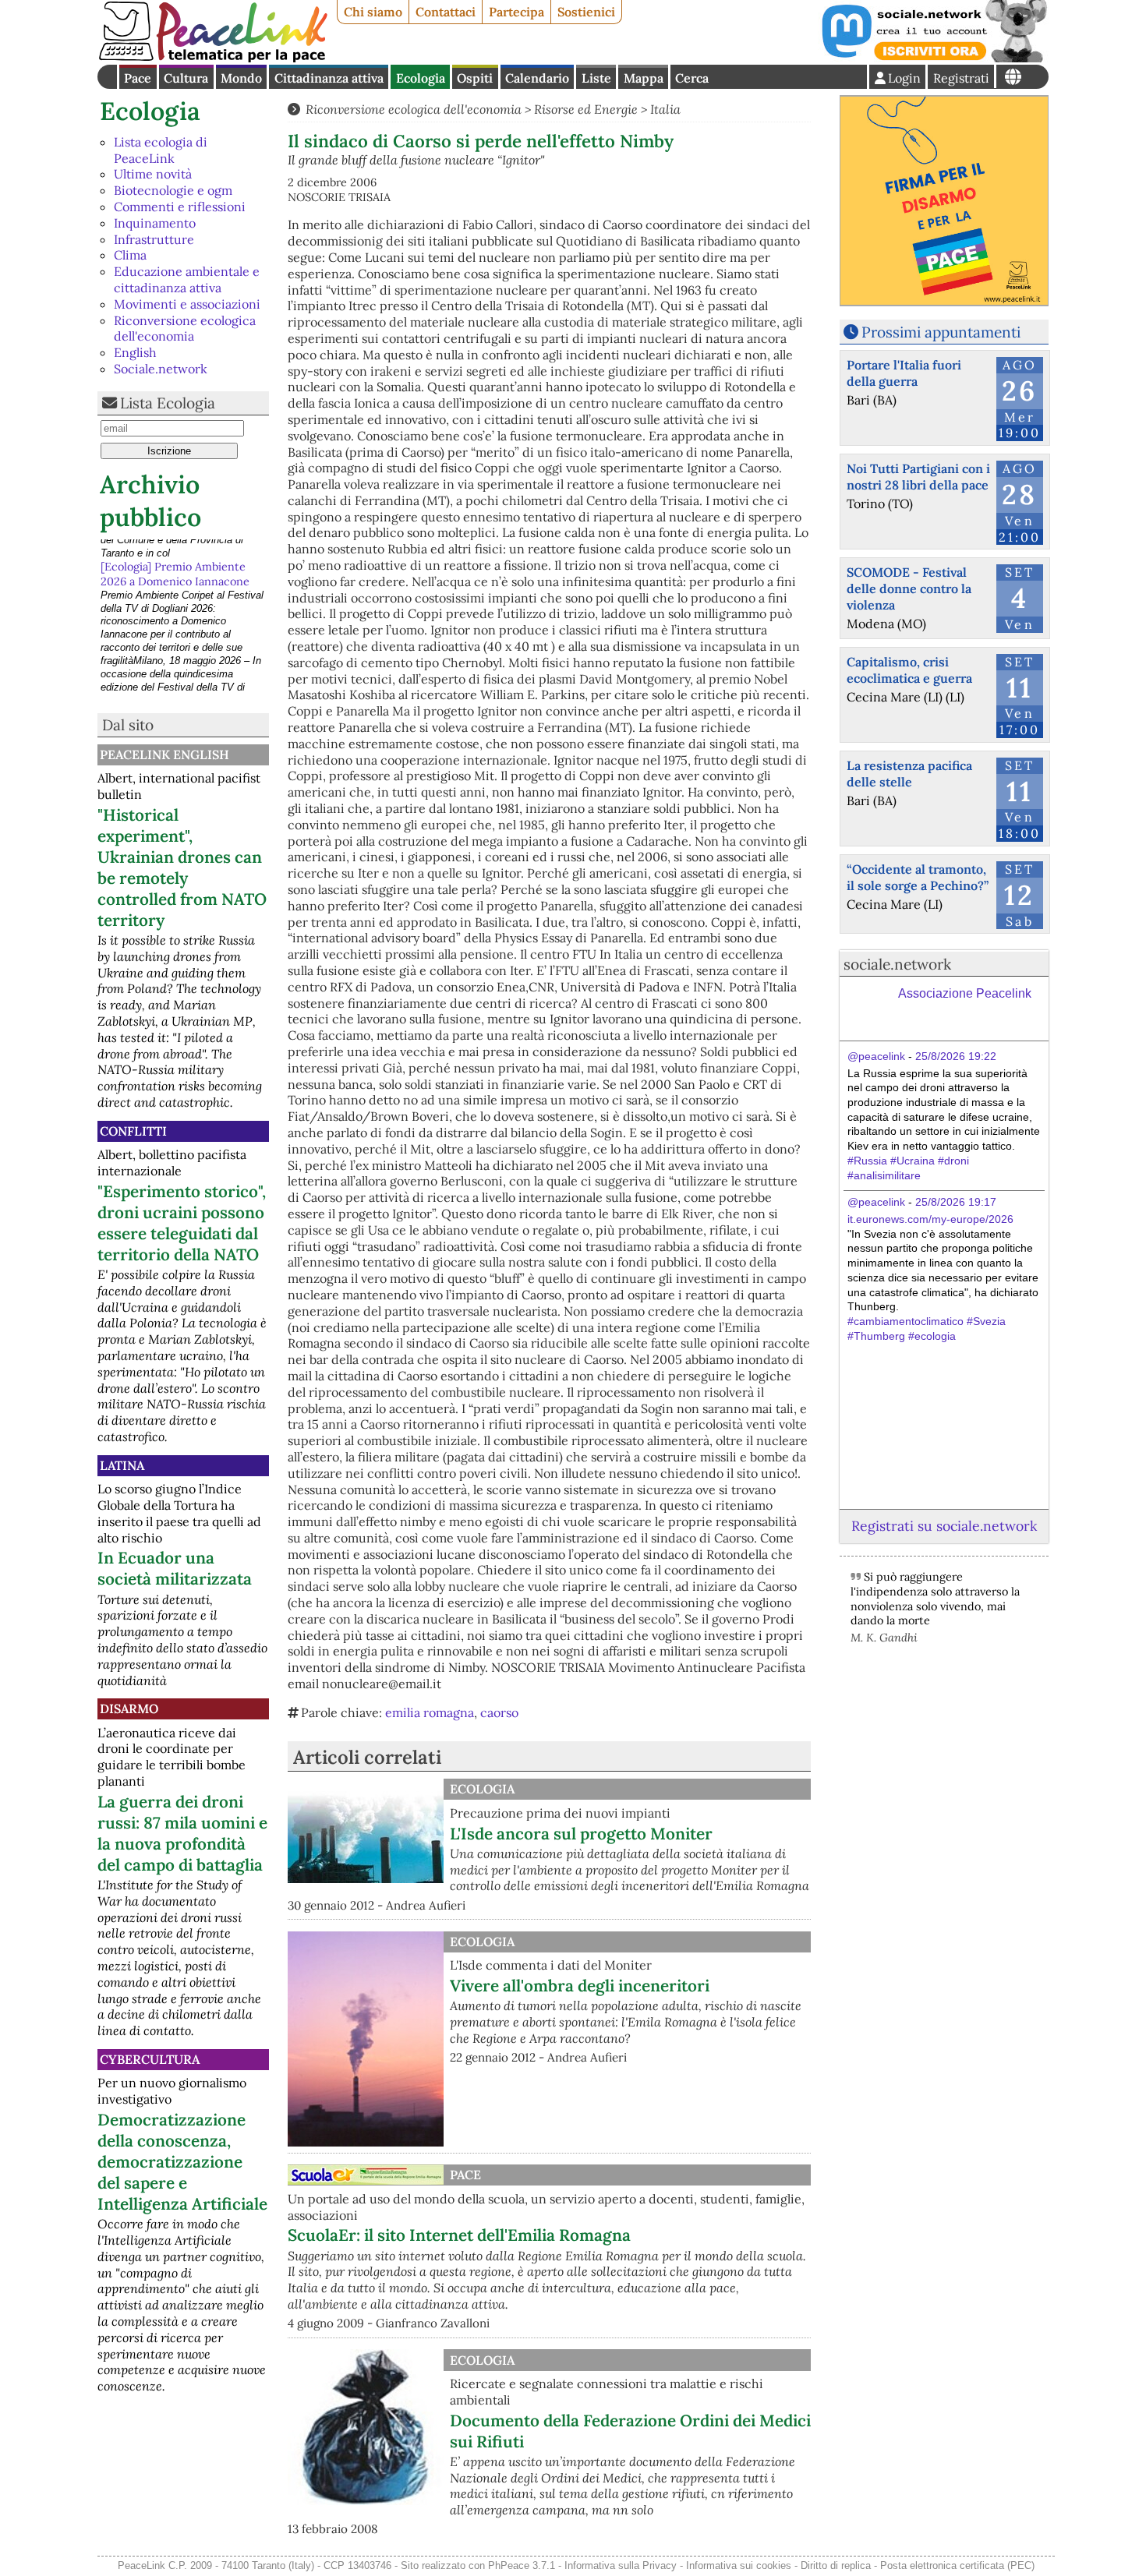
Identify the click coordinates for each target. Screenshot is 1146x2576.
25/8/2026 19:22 (956, 1056)
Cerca (692, 78)
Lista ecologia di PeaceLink (161, 150)
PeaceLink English (164, 754)
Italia (665, 109)
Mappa (644, 78)
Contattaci (446, 12)
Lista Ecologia (168, 403)
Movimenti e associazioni (187, 304)
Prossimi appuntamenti (941, 332)
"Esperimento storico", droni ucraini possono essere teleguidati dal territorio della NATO (182, 1223)
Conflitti (133, 1131)
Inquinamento (155, 223)
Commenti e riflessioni (180, 207)
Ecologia (421, 78)
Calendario (537, 78)
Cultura (186, 78)
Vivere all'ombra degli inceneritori (580, 1986)
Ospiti (475, 78)
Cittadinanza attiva (329, 78)
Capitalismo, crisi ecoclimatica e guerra (909, 670)
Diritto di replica (836, 2565)
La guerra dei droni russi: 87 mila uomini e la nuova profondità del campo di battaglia (182, 1833)
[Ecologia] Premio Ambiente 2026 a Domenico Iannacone (175, 554)
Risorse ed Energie (586, 109)
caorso (499, 1712)
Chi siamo (373, 12)
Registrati (961, 78)
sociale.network (897, 964)
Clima (130, 255)
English (135, 352)
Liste (596, 78)
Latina (122, 1465)
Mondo (241, 78)
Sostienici (586, 12)
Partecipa (516, 12)
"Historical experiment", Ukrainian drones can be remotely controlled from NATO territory (182, 868)
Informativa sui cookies (739, 2565)
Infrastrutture (154, 239)
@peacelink (876, 1056)
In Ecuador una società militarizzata (175, 1568)
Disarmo (129, 1708)
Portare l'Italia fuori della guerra (904, 373)
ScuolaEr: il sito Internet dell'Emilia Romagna (459, 2235)
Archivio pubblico (150, 501)
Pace (138, 78)
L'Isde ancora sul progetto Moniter (581, 1834)
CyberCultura (150, 2059)
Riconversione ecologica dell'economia (185, 329)
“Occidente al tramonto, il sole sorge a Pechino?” (918, 877)
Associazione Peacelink (965, 993)
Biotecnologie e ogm (173, 190)
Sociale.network (161, 369)
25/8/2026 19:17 (956, 1202)
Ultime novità (153, 174)
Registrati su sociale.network (944, 1526)
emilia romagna (430, 1712)
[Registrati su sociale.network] (933, 58)
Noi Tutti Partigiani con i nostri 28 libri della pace (918, 477)
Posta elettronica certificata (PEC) (957, 2565)
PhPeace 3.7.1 (522, 2565)
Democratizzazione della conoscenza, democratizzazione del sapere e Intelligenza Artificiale (182, 2162)
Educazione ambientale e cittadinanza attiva (187, 279)
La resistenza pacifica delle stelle (909, 774)
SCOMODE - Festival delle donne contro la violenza (909, 588)
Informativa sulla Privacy (621, 2565)
